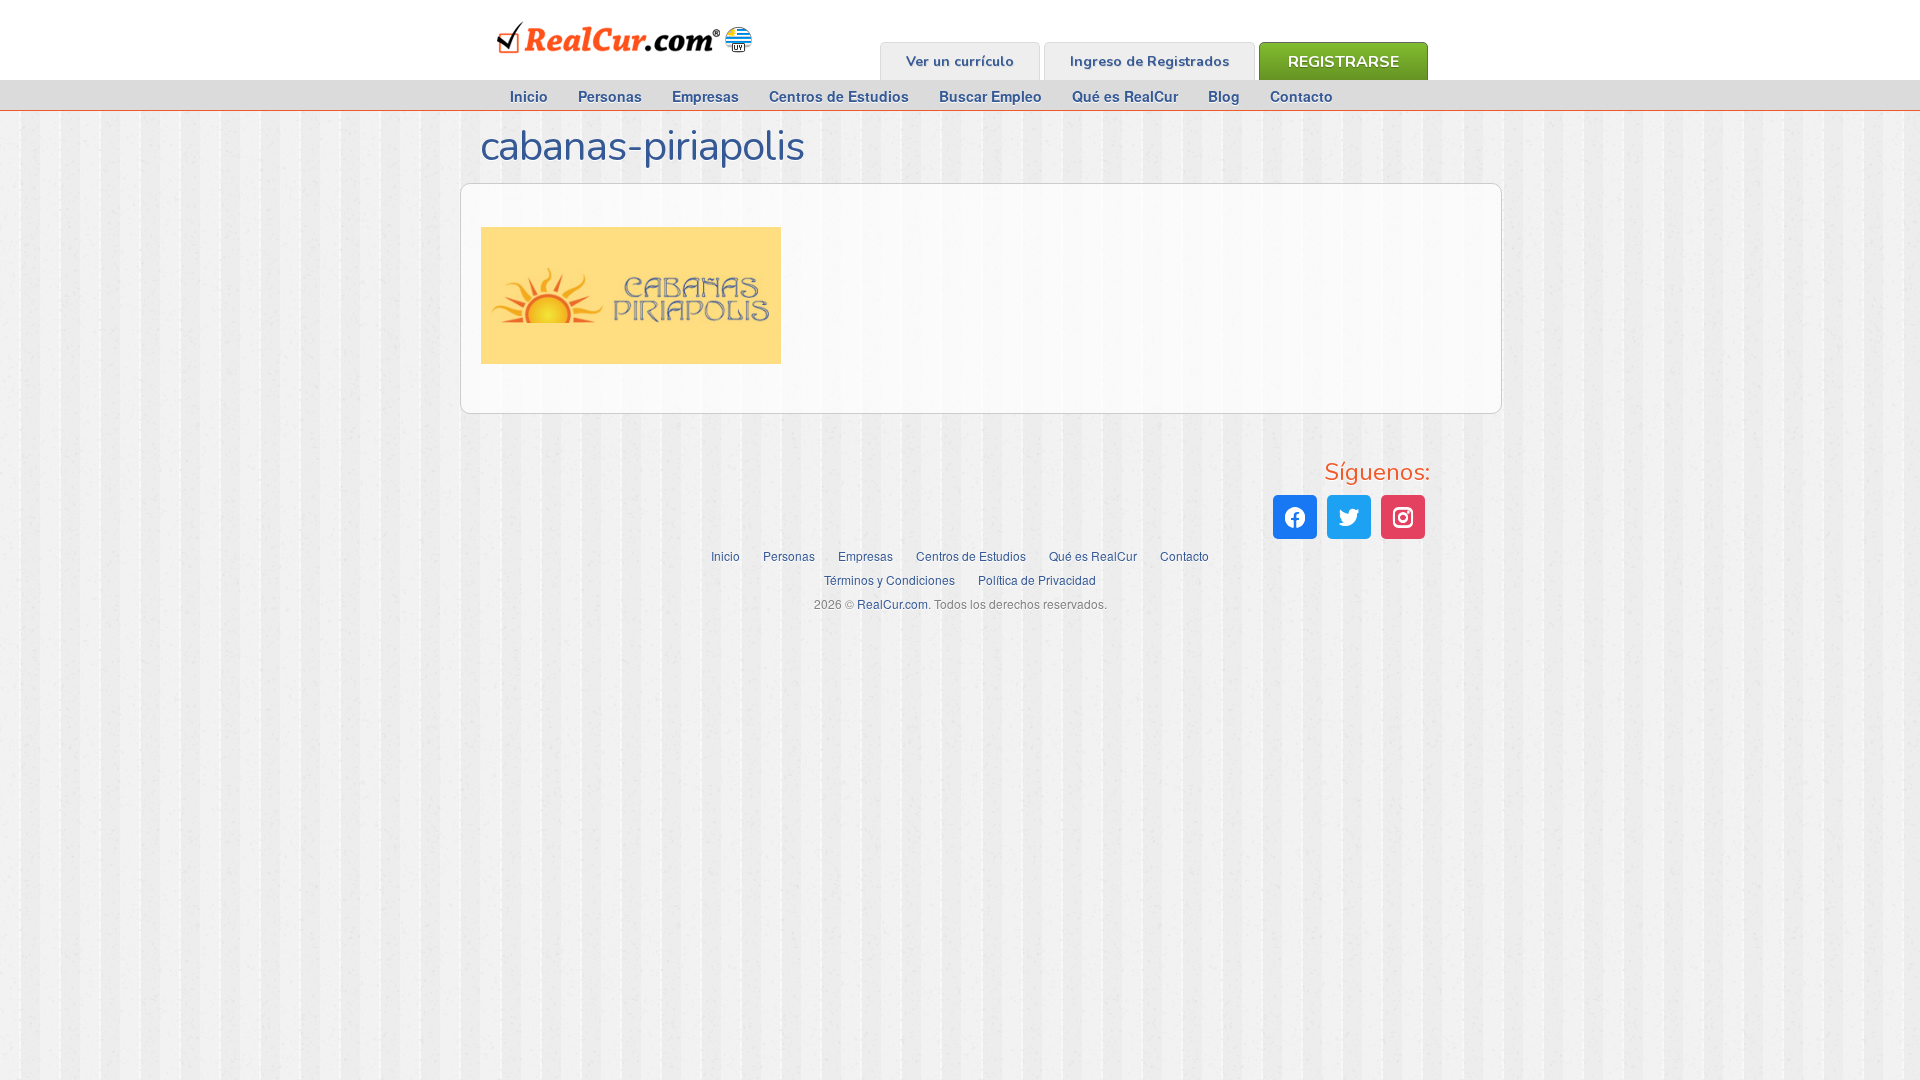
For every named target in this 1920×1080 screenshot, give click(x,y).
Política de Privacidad (1037, 579)
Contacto (1301, 96)
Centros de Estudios (839, 96)
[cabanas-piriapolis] (631, 358)
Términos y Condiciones (889, 579)
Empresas (705, 96)
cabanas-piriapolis (642, 146)
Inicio (529, 96)
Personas (610, 96)
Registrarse (1343, 62)
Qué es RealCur (1125, 96)
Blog (1224, 96)
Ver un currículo (960, 61)
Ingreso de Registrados (1149, 61)
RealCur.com (579, 64)
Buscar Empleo (990, 96)
